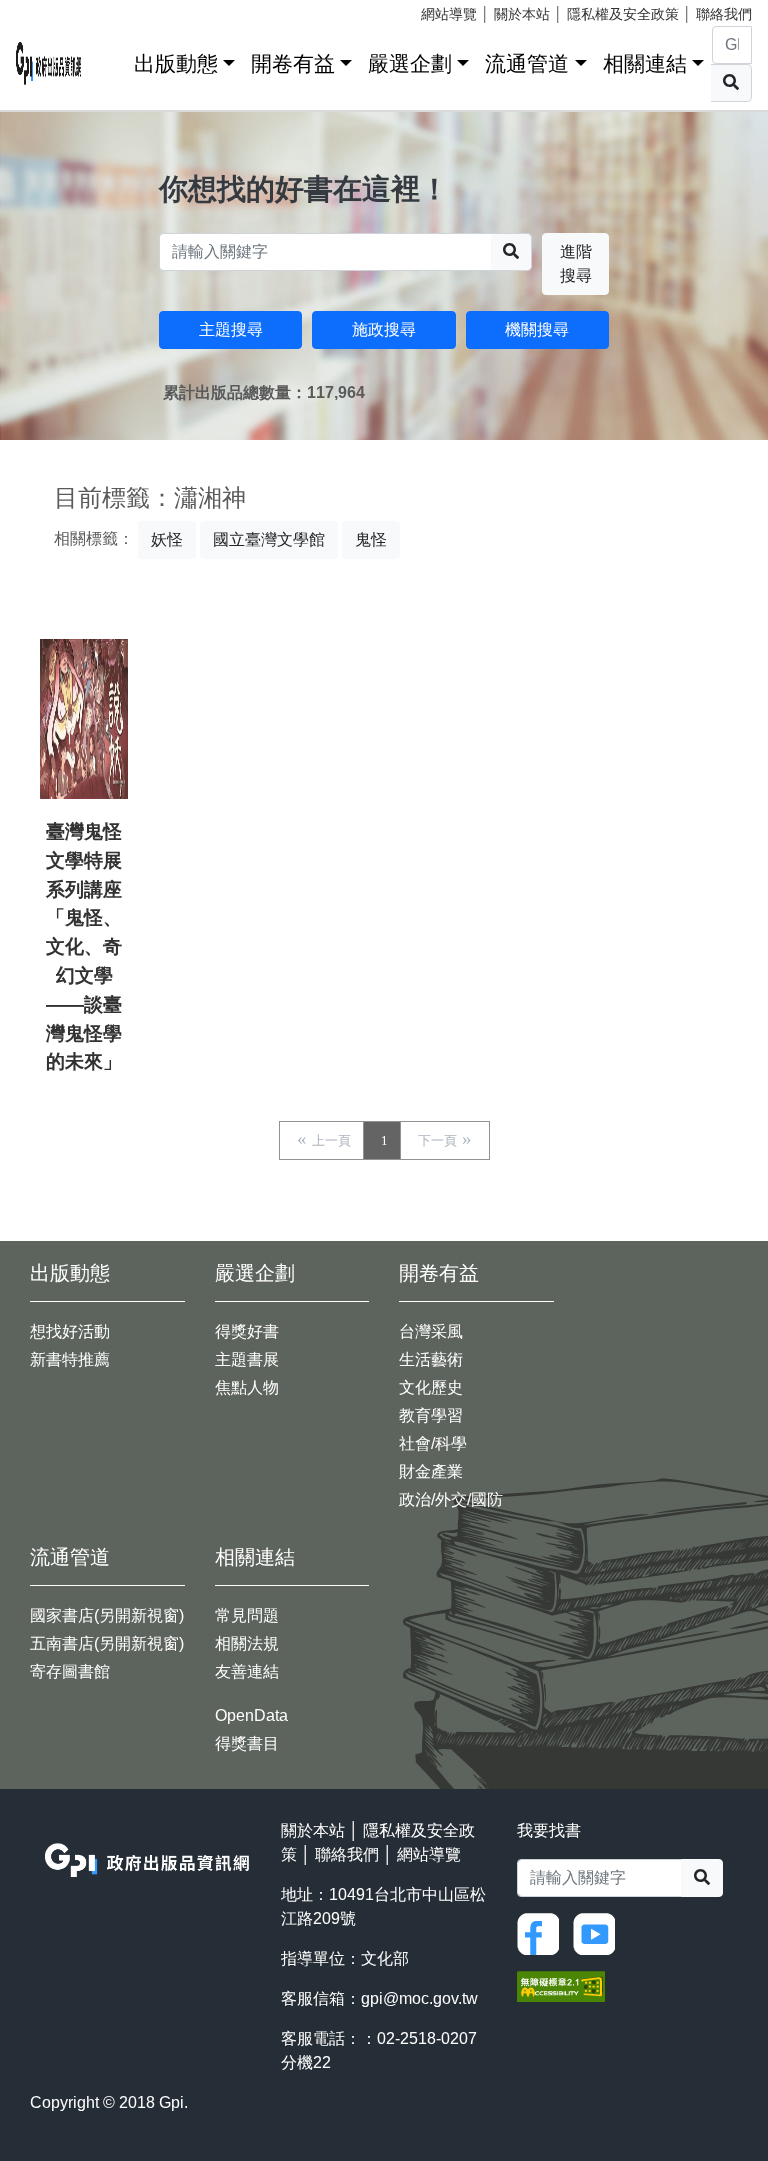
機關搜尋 (537, 329)
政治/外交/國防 (451, 1499)
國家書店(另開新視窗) (107, 1615)
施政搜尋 (384, 329)
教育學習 (431, 1415)
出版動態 (176, 63)
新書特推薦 (70, 1359)
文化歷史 (431, 1387)
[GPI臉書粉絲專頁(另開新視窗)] (543, 1932)
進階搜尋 (576, 263)
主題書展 (247, 1359)
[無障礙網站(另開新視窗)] (561, 1984)
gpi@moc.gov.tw (419, 1998)
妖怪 (167, 539)
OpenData (251, 1715)
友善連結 (247, 1671)
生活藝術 (431, 1359)
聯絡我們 (724, 14)
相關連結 (645, 63)
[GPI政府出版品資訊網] (49, 63)
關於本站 (522, 14)
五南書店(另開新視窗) (107, 1643)
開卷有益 (293, 63)
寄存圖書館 (70, 1671)
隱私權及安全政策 (623, 14)
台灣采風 (431, 1331)
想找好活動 (70, 1331)
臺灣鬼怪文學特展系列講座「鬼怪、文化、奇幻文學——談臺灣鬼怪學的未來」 (84, 946)
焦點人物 (247, 1387)
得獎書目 (247, 1743)
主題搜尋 (231, 329)
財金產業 (431, 1471)
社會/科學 (433, 1443)
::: (112, 59)
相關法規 (247, 1643)
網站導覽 (449, 14)
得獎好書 (247, 1331)
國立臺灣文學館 (269, 539)
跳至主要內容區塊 (56, 10)
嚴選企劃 (410, 63)
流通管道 (527, 63)
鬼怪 (371, 539)
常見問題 (247, 1615)
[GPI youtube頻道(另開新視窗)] (599, 1932)
